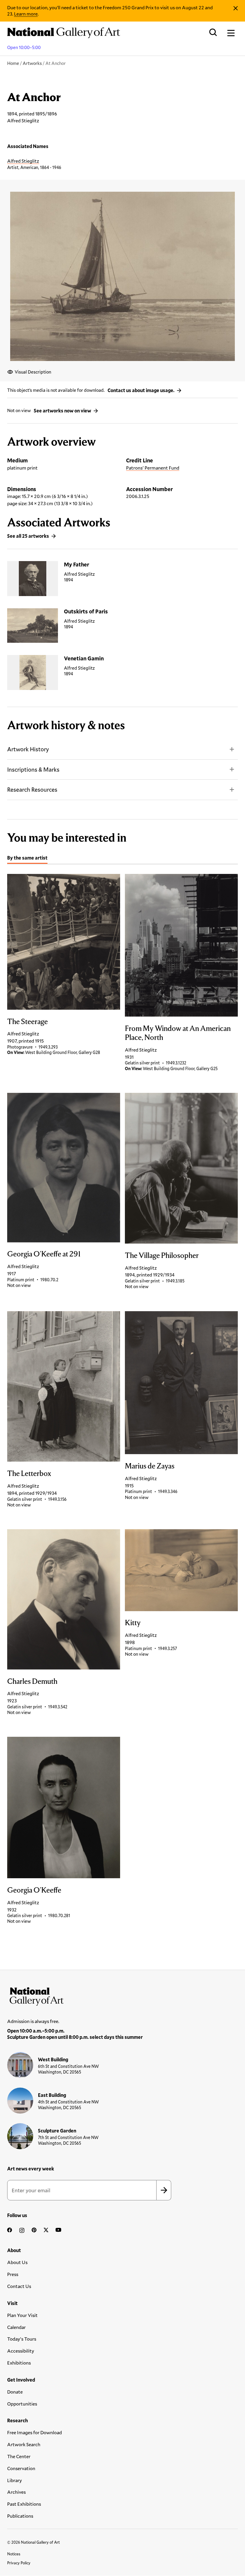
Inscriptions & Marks (33, 769)
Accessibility (21, 2351)
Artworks (32, 63)
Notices (14, 2554)
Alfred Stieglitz (23, 161)
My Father (76, 564)
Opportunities (22, 2404)
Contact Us (19, 2286)
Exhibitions (19, 2363)
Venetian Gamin (84, 658)
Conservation (21, 2468)
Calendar (16, 2327)
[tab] (27, 859)
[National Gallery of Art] (122, 1995)
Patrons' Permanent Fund (153, 468)
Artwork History (28, 749)
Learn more (26, 14)
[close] (236, 8)
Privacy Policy (19, 2563)
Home (13, 63)
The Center (19, 2456)
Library (14, 2480)
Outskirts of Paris (86, 611)
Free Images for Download (35, 2432)
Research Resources (32, 789)
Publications (20, 2516)
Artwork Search (24, 2444)
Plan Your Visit (22, 2315)
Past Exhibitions (24, 2504)
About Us (17, 2262)
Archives (16, 2492)
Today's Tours (22, 2339)
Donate (15, 2392)
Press (13, 2274)
